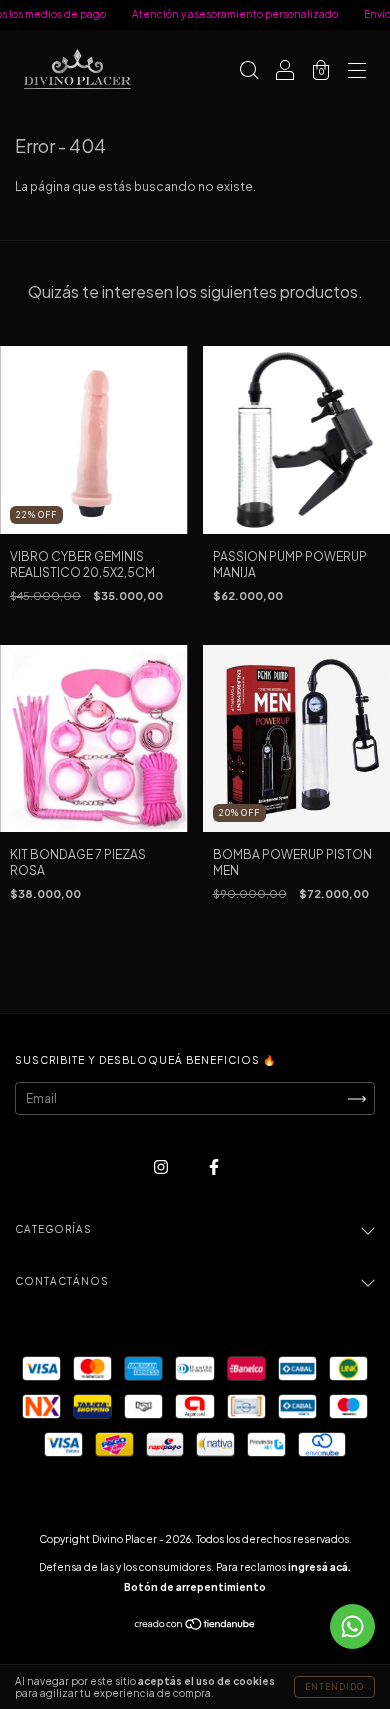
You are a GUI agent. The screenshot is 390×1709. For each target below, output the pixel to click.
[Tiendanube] (195, 1626)
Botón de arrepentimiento (195, 1587)
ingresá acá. (319, 1567)
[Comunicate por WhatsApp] (352, 1626)
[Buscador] (249, 72)
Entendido (334, 1687)
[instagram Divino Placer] (162, 1166)
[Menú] (357, 72)
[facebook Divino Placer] (214, 1166)
